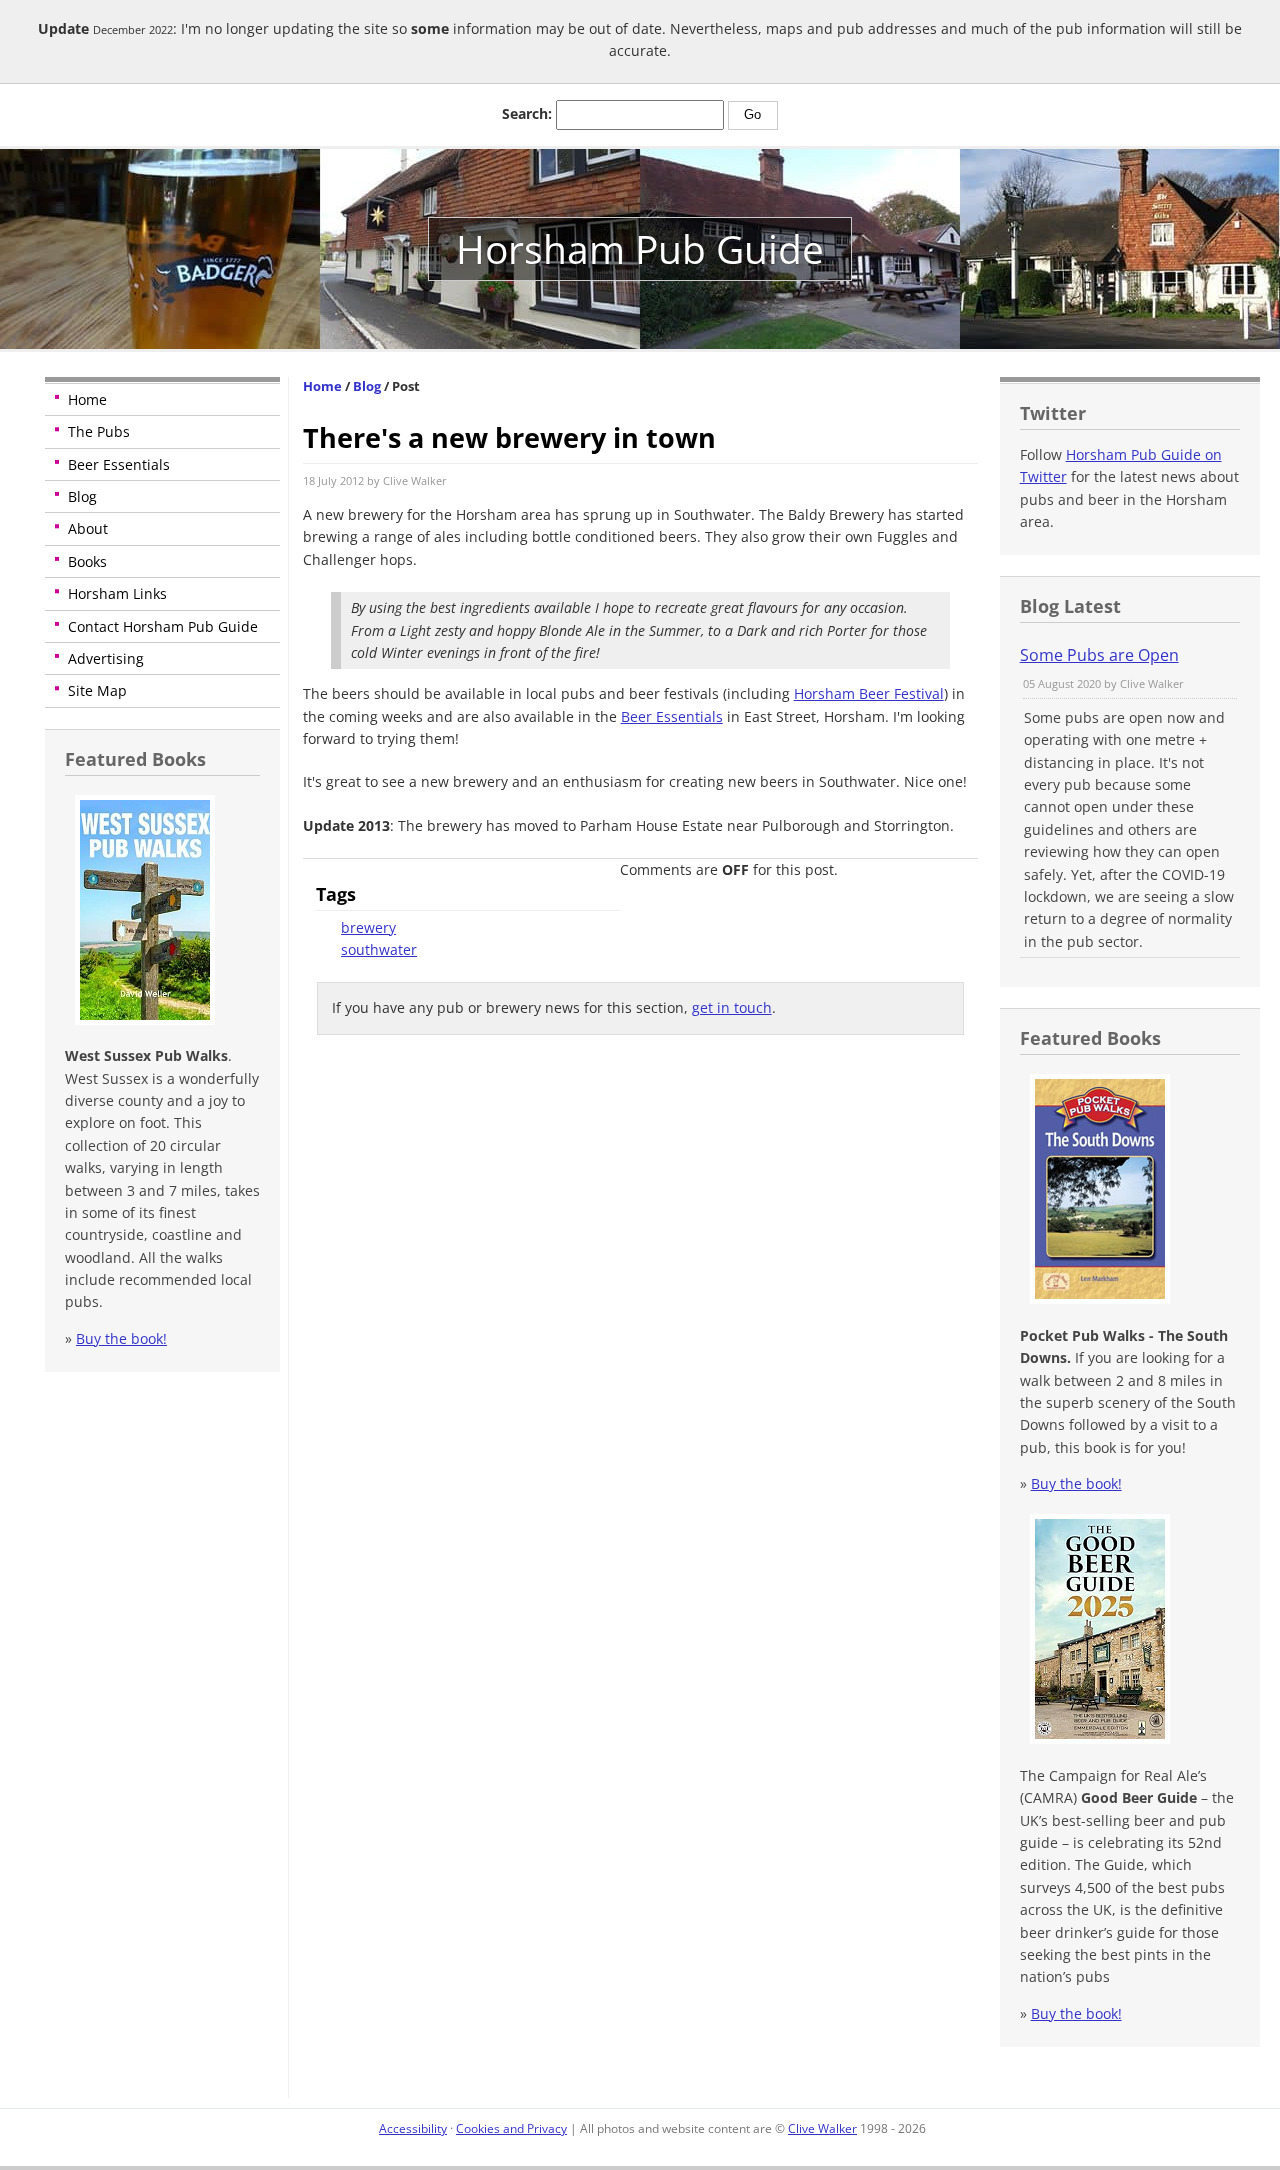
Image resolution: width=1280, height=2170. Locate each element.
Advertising (106, 658)
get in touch (732, 1007)
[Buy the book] (142, 1019)
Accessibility (413, 2128)
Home (87, 399)
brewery (368, 927)
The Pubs (99, 431)
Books (87, 561)
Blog (82, 496)
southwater (379, 949)
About (88, 528)
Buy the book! (121, 1338)
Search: (527, 113)
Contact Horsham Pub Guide (163, 626)
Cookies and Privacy (511, 2128)
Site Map (97, 690)
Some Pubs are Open (1099, 655)
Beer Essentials (119, 464)
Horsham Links (117, 593)
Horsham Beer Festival (869, 693)
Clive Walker (822, 2128)
